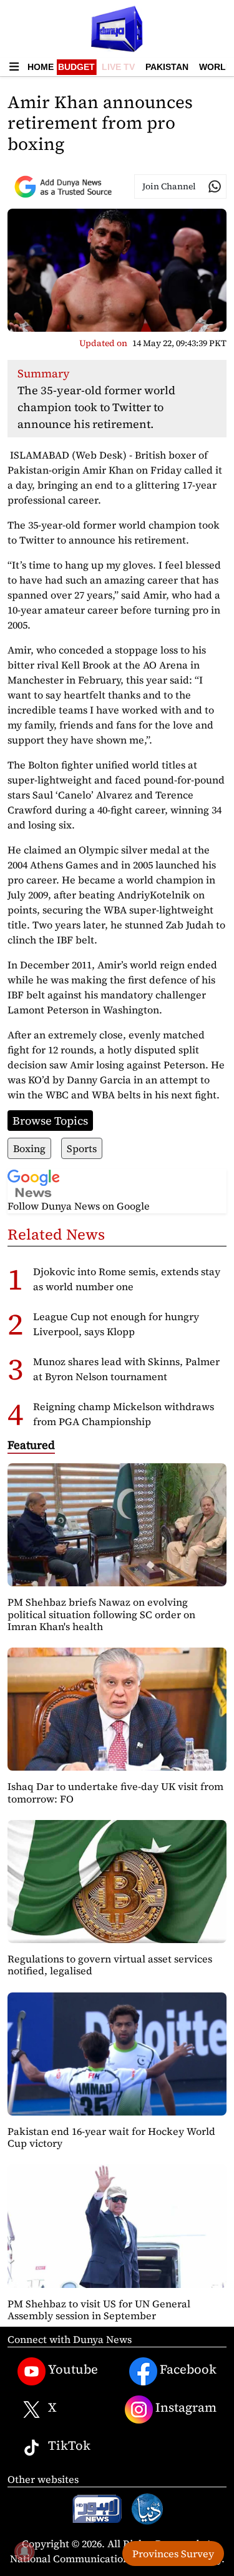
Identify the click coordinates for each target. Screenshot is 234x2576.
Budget (76, 67)
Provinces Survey (173, 2554)
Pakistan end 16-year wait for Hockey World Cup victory (111, 2137)
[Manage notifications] (24, 2552)
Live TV (118, 67)
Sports (82, 1148)
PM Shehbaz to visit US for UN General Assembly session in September (99, 2310)
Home (41, 67)
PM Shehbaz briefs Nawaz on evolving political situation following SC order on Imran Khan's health (101, 1614)
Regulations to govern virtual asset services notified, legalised (110, 1965)
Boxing (29, 1148)
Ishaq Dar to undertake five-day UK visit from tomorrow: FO (115, 1792)
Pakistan (167, 67)
